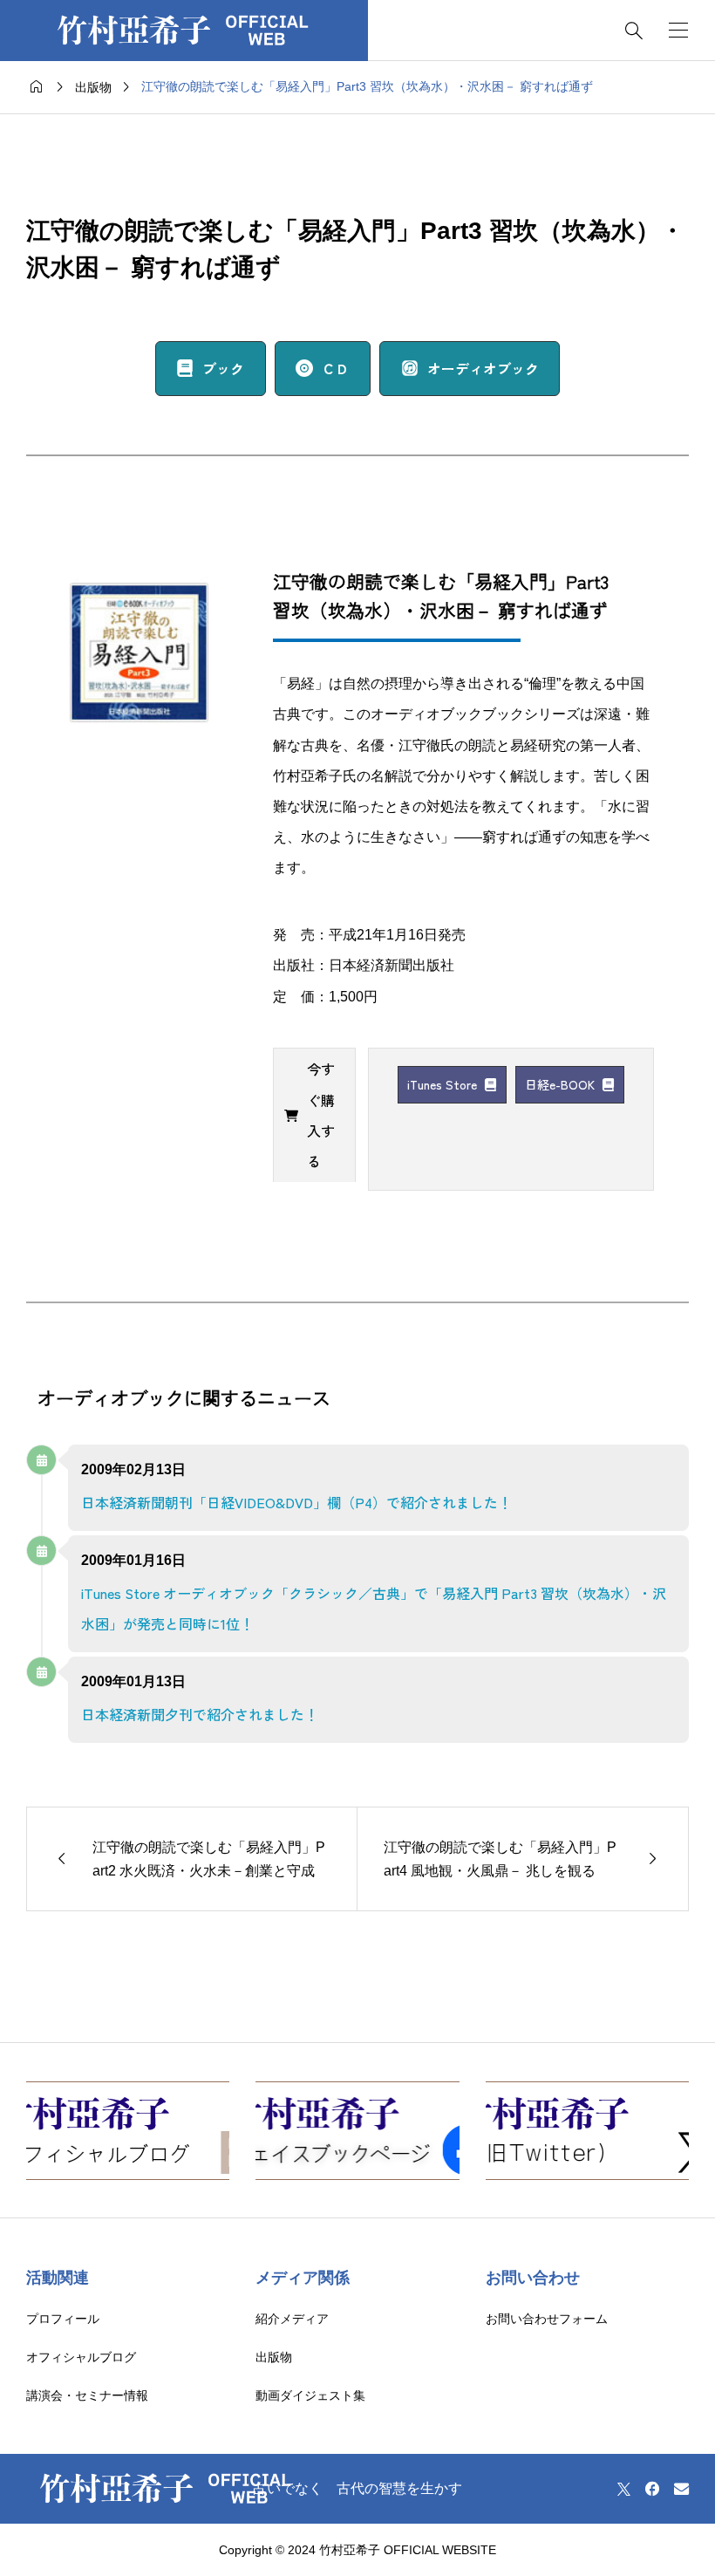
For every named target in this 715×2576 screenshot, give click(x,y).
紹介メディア (292, 2319)
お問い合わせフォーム (547, 2319)
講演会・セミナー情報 (87, 2395)
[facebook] (652, 2489)
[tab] (314, 1115)
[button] (211, 369)
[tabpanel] (511, 1085)
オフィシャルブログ (81, 2357)
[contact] (681, 2488)
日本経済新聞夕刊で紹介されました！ (200, 1714)
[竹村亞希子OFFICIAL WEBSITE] (184, 31)
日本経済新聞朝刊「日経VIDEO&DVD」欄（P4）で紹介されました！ (296, 1502)
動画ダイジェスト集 (310, 2395)
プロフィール (63, 2319)
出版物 (274, 2357)
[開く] (678, 30)
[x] (624, 2489)
